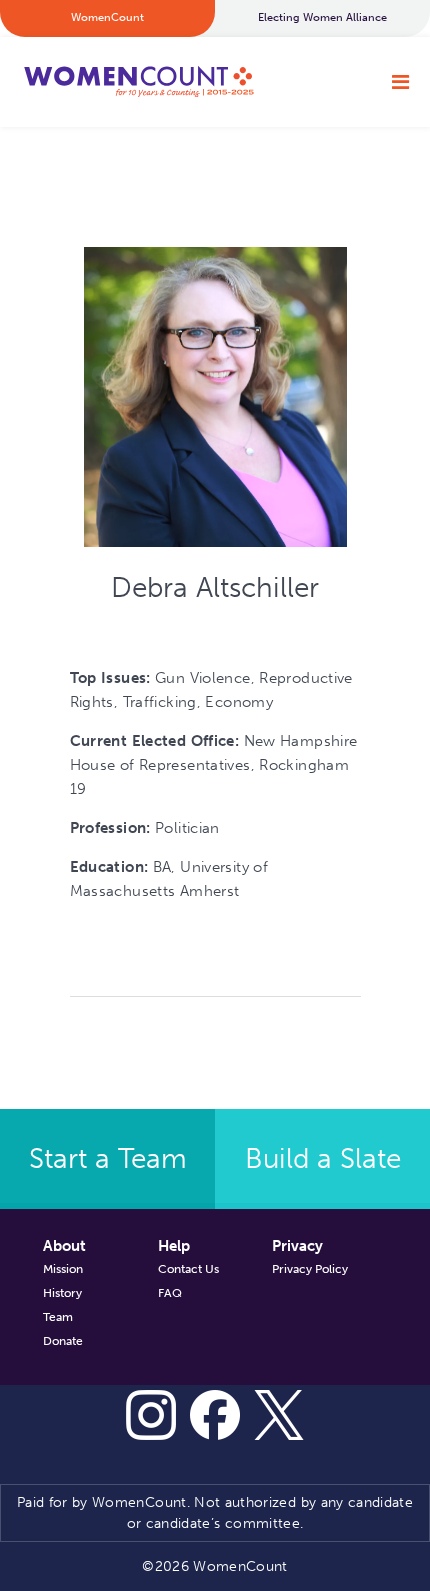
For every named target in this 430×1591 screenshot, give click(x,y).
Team (58, 1317)
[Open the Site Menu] (400, 82)
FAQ (170, 1293)
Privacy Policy (310, 1269)
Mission (63, 1269)
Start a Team (108, 1158)
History (62, 1293)
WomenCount (138, 82)
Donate (63, 1341)
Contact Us (188, 1269)
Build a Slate (323, 1158)
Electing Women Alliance (322, 17)
